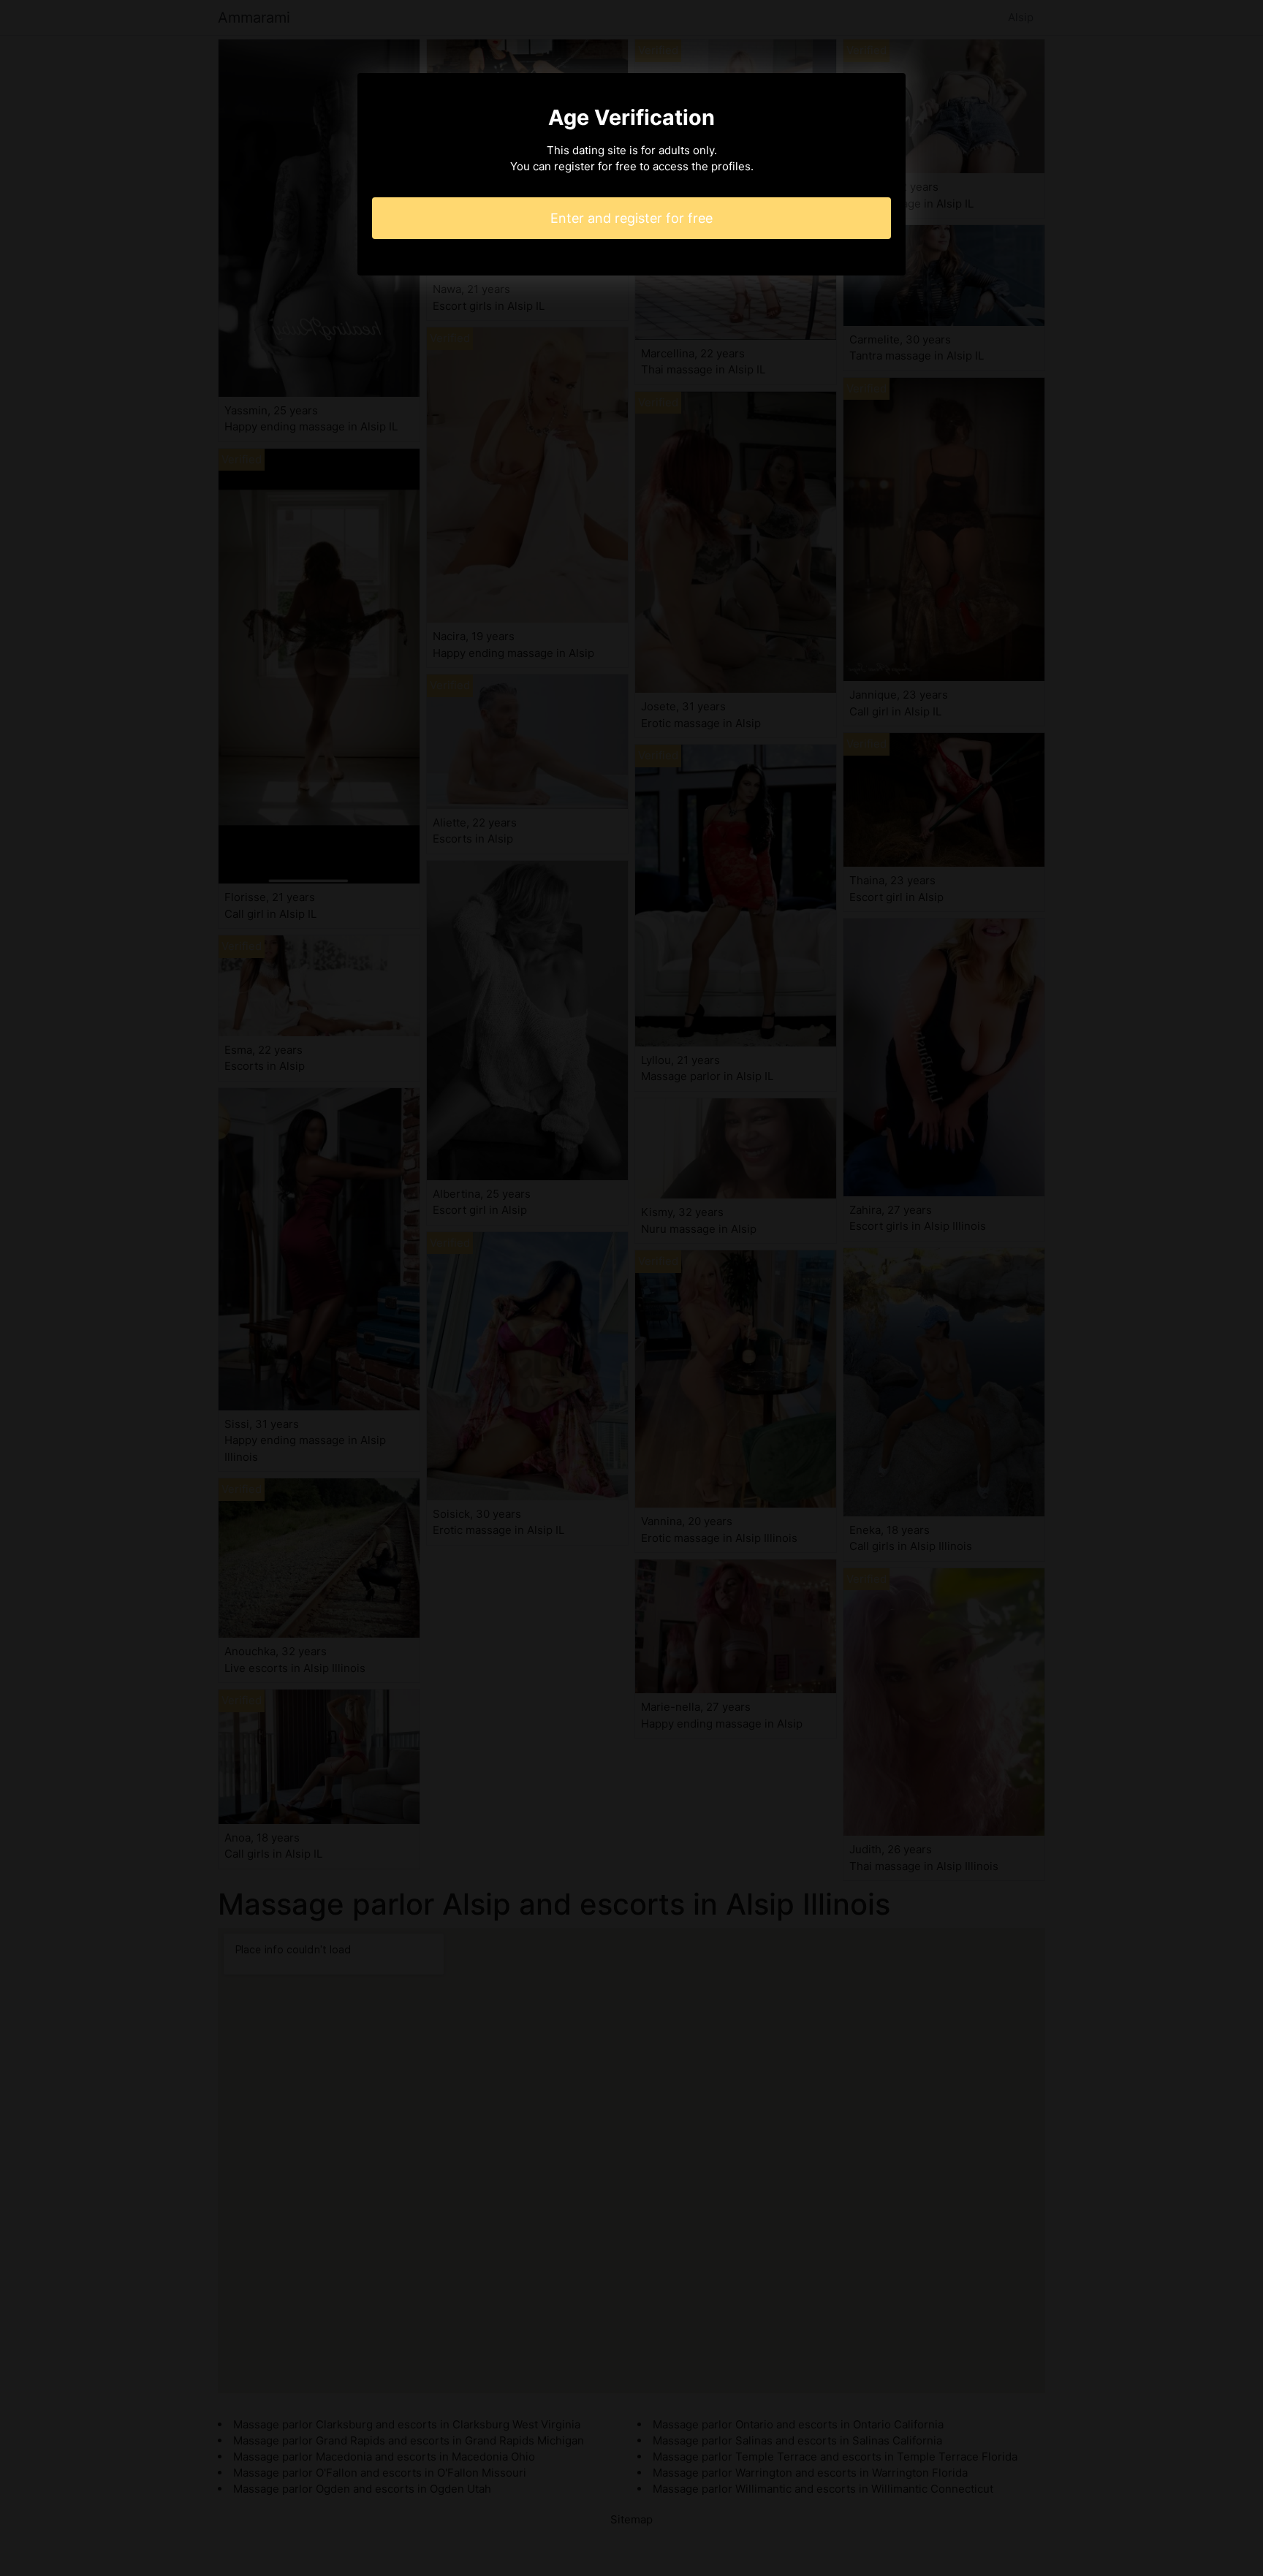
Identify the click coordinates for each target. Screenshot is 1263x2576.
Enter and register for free (631, 218)
